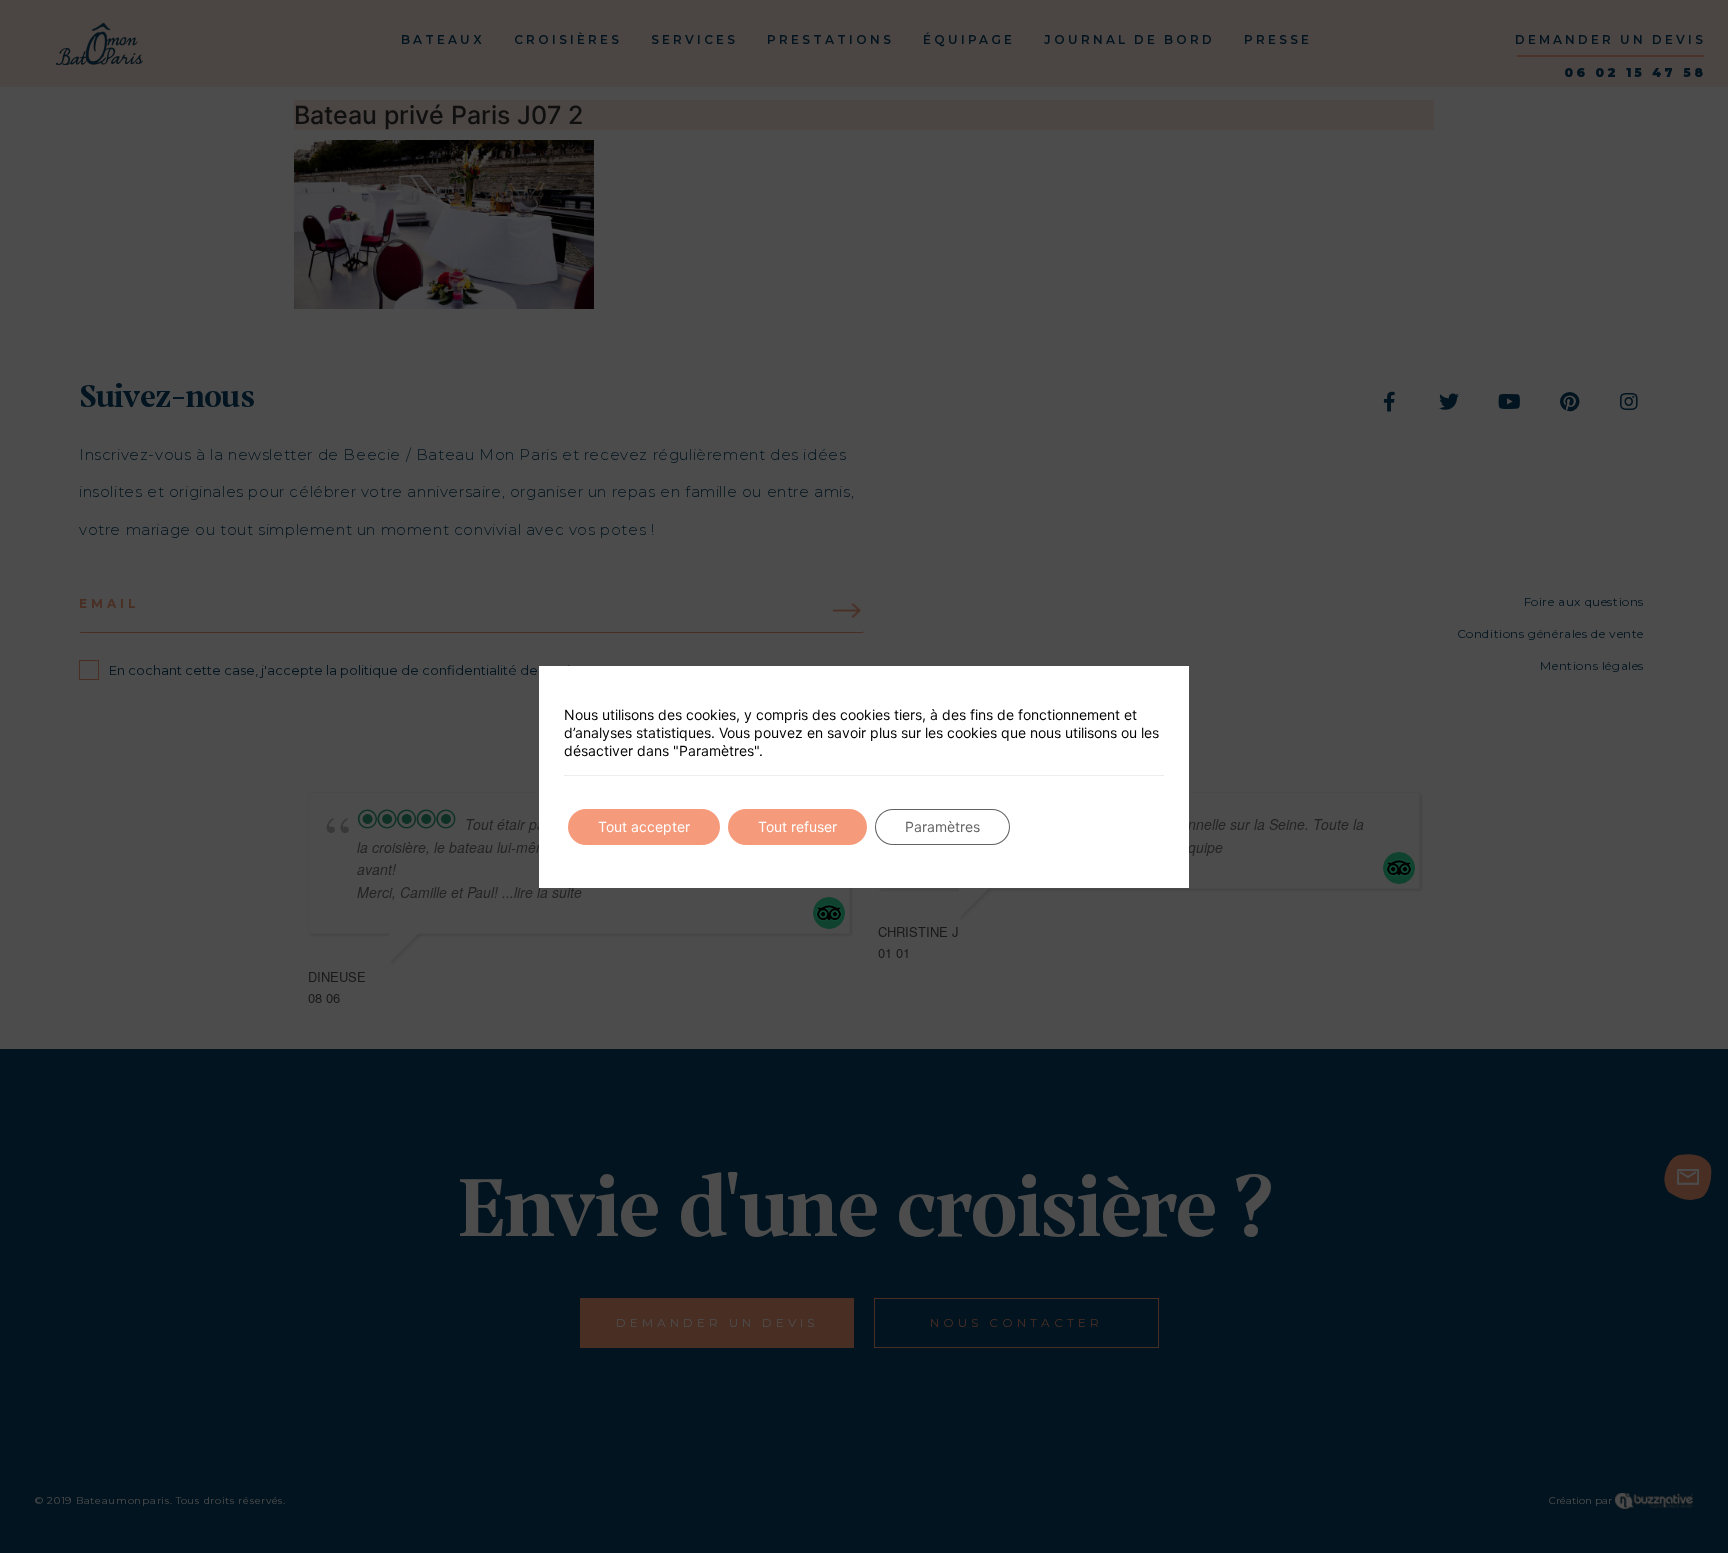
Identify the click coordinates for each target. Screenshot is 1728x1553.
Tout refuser (797, 826)
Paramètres (942, 826)
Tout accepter (644, 826)
